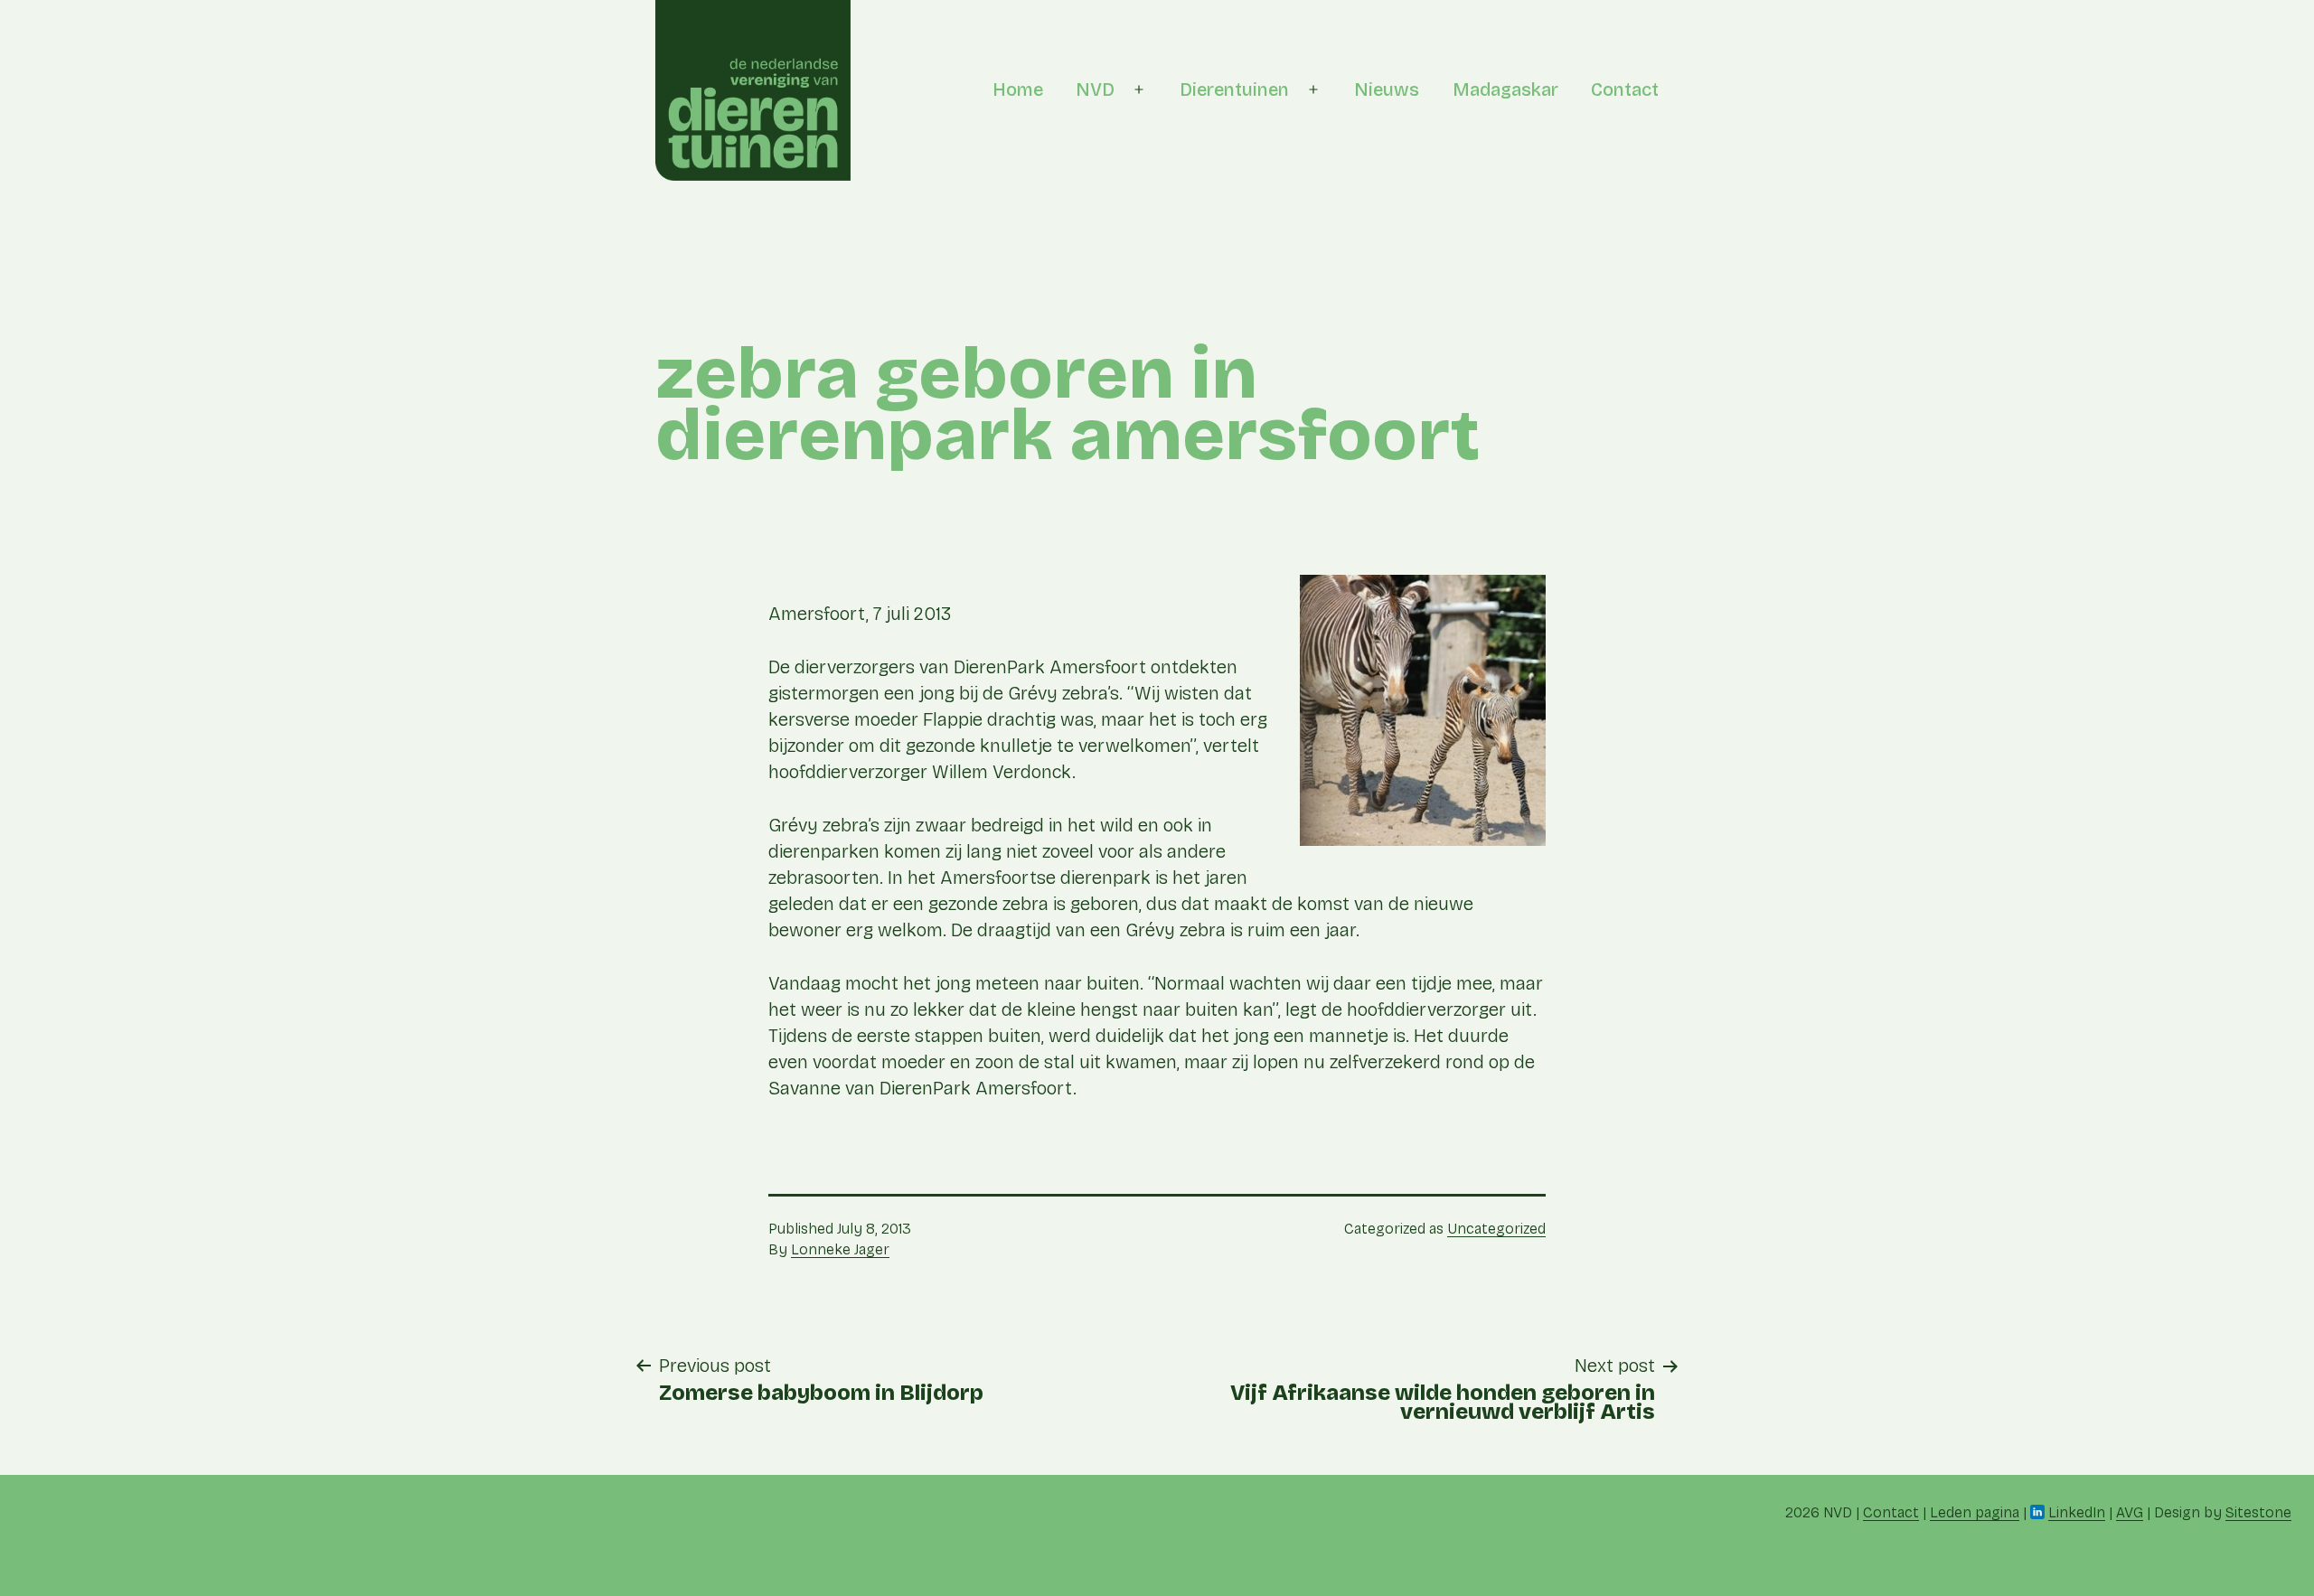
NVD (1095, 89)
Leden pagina (1975, 1512)
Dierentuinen (1234, 89)
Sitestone (2258, 1512)
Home (1018, 89)
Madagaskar (1505, 89)
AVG (2130, 1512)
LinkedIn (2077, 1512)
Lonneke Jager (840, 1249)
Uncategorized (1496, 1229)
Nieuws (1387, 89)
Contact (1625, 89)
